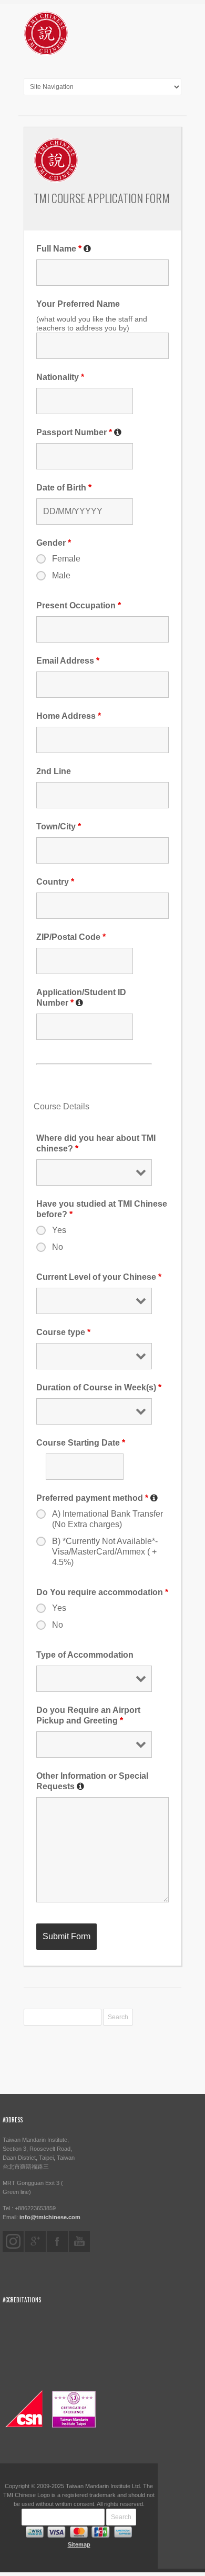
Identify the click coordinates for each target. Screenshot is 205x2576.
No (58, 1247)
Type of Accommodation (85, 1655)
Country (55, 882)
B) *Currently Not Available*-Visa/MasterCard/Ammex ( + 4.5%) (105, 1552)
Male (61, 575)
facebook (57, 2241)
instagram (13, 2241)
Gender (54, 543)
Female (66, 559)
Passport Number (74, 432)
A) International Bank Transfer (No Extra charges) (107, 1519)
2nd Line (54, 771)
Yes (59, 1230)
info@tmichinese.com (50, 2217)
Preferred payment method (92, 1498)
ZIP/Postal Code (71, 937)
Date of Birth (64, 488)
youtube (79, 2241)
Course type (63, 1332)
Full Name (59, 249)
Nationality (60, 377)
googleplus (35, 2241)
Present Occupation (79, 605)
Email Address (68, 661)
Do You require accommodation (102, 1592)
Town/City (59, 826)
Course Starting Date (81, 1443)
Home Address (69, 716)
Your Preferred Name (78, 304)
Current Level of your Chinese (99, 1277)
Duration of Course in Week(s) (99, 1387)
